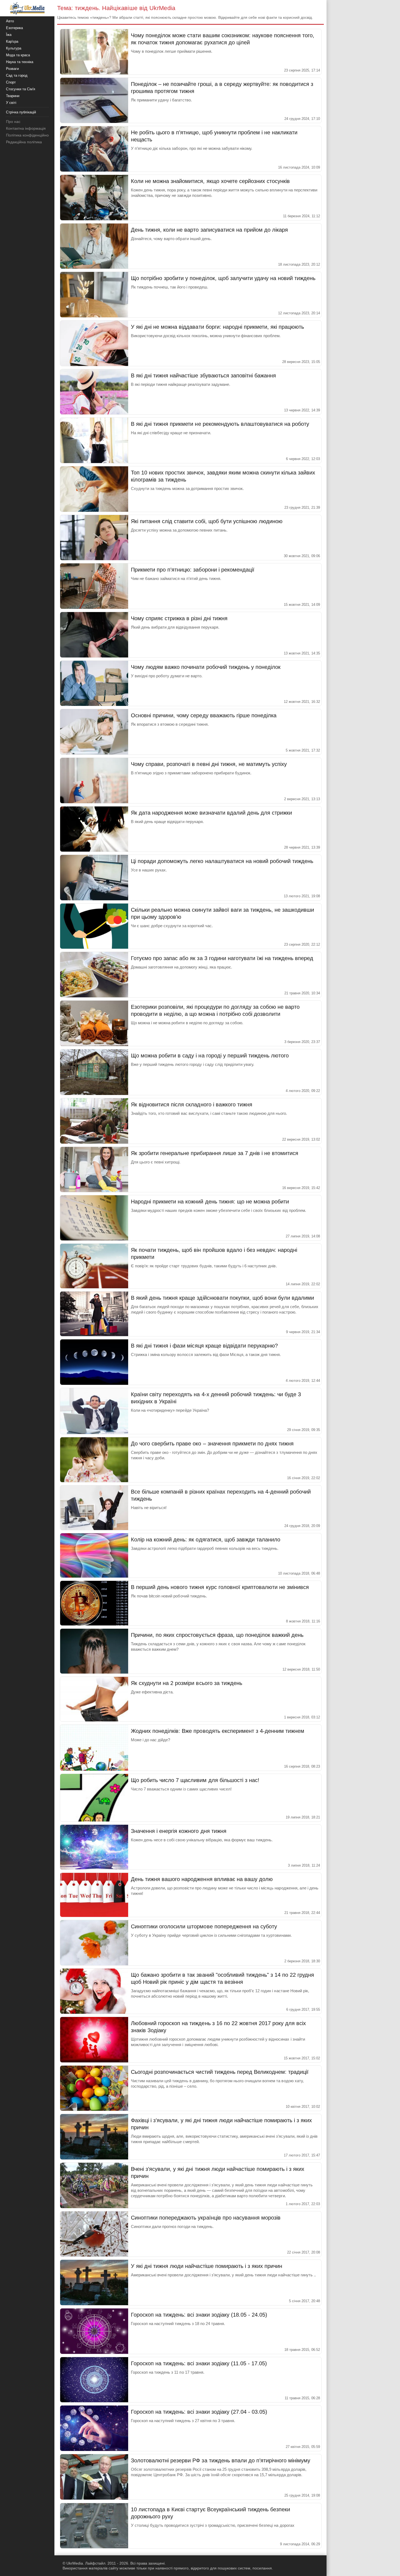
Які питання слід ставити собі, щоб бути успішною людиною (207, 521)
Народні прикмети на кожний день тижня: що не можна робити (210, 1202)
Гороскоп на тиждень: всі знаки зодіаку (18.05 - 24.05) (199, 2315)
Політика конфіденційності (30, 135)
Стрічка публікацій (21, 112)
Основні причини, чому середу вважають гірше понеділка (204, 715)
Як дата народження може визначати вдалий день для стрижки (211, 813)
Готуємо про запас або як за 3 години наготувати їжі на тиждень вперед (222, 958)
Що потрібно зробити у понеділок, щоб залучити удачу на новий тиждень (223, 278)
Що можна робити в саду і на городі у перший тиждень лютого (210, 1056)
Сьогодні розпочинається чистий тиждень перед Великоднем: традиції (220, 2072)
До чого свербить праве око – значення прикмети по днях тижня (212, 1444)
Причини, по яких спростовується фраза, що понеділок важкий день (217, 1635)
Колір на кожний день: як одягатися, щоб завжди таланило (206, 1540)
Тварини (13, 96)
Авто (10, 21)
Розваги (12, 69)
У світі (11, 103)
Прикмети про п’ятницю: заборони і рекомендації (193, 570)
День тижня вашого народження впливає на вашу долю (202, 1879)
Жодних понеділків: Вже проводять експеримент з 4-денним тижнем (218, 1731)
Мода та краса (18, 55)
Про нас (13, 122)
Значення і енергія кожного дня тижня (179, 1831)
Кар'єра (12, 41)
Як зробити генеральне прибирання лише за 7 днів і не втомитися (215, 1153)
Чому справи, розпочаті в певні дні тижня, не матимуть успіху (209, 764)
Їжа (9, 35)
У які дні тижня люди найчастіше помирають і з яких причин (207, 2266)
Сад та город (17, 75)
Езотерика (14, 28)
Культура (14, 48)
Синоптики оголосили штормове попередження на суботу (204, 1926)
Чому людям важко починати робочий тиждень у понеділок (206, 667)
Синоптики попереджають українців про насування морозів (206, 2218)
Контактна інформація (26, 128)
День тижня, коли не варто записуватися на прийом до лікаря (209, 230)
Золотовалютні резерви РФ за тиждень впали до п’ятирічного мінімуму (221, 2460)
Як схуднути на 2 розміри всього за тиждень (187, 1683)
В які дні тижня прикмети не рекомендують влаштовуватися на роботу (220, 424)
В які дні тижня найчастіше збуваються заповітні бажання (203, 375)
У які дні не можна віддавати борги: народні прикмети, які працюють (217, 327)
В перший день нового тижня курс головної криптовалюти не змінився (220, 1587)
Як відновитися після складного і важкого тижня (192, 1104)
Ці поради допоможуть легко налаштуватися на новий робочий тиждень (222, 861)
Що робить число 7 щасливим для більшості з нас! (195, 1780)
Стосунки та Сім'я (21, 89)
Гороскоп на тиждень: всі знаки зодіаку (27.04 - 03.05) (199, 2412)
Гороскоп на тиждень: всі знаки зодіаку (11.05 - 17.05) (199, 2363)
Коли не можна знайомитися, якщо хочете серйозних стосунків (210, 181)
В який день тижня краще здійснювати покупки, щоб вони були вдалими (222, 1298)
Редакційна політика (24, 142)
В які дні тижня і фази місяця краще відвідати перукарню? (204, 1346)
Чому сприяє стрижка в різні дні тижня (179, 618)
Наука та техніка (20, 62)
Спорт (11, 82)
